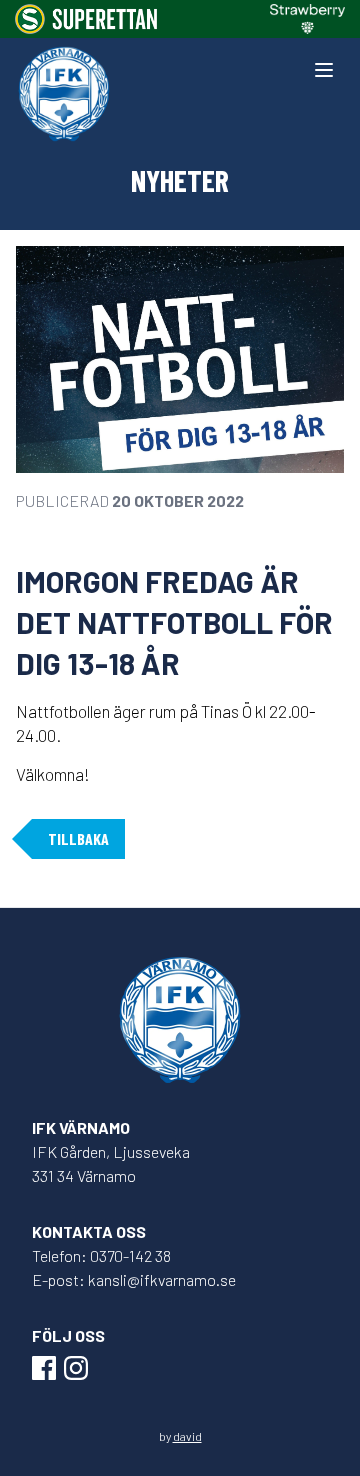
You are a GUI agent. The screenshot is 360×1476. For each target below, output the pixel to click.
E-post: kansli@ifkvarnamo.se (134, 1279)
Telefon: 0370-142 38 (101, 1255)
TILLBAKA (78, 838)
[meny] (324, 70)
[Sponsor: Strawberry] (307, 19)
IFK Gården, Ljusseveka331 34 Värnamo (111, 1163)
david (187, 1436)
